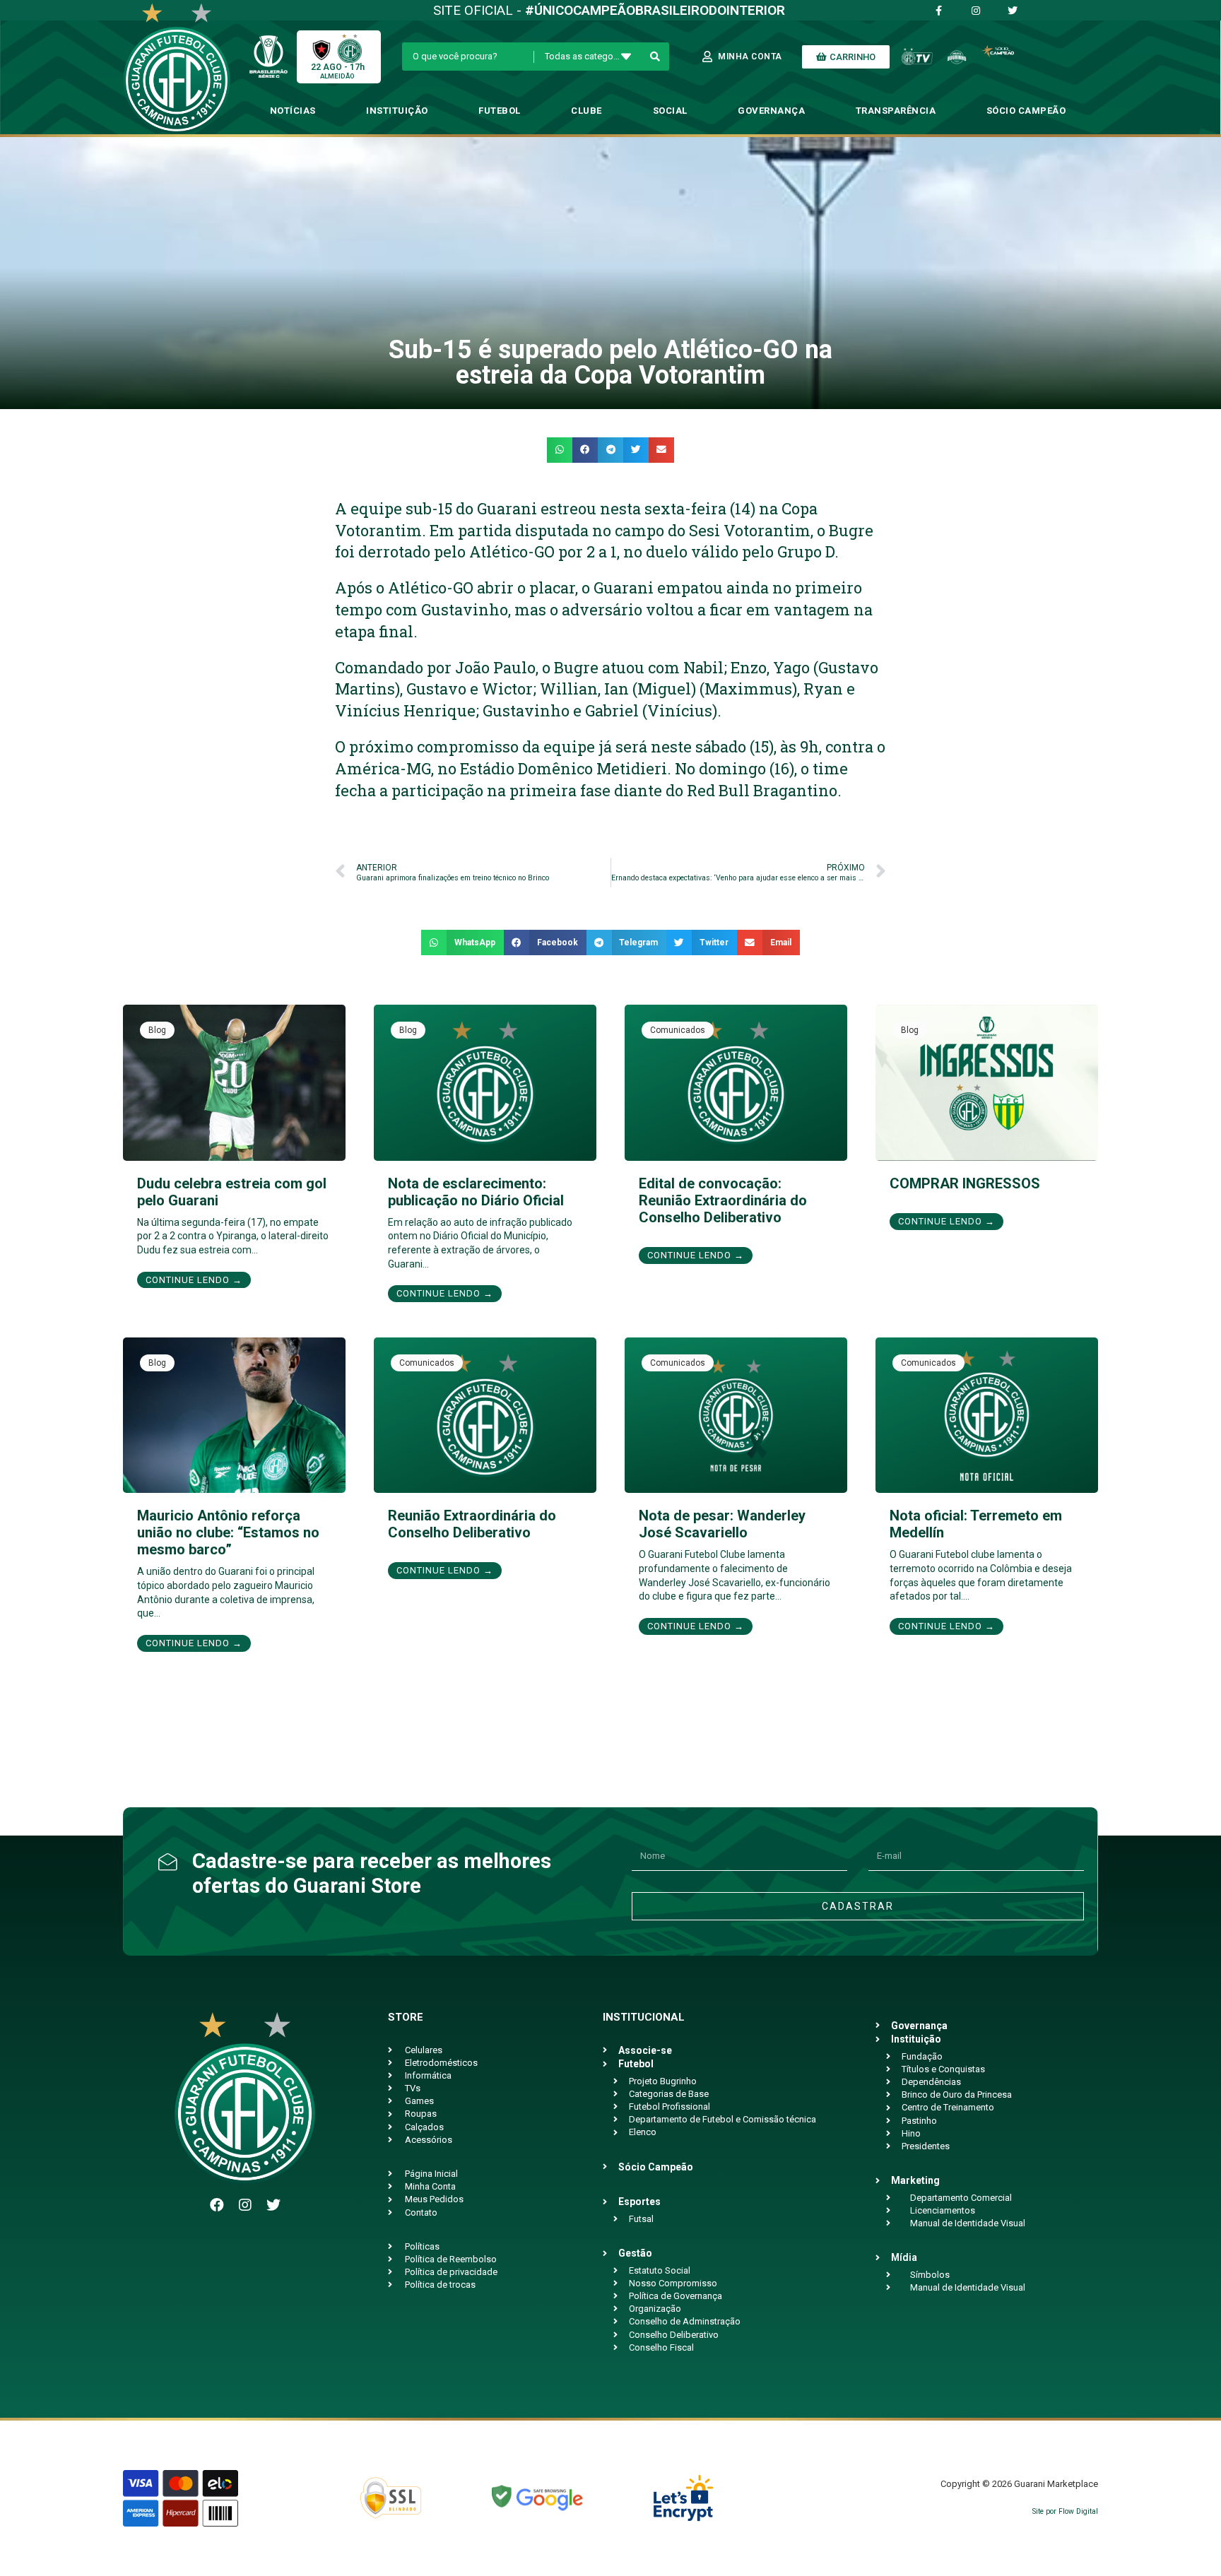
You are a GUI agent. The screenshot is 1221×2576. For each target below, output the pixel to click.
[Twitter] (273, 2205)
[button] (560, 450)
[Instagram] (245, 2205)
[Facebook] (217, 2205)
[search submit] (655, 57)
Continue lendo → (194, 1280)
